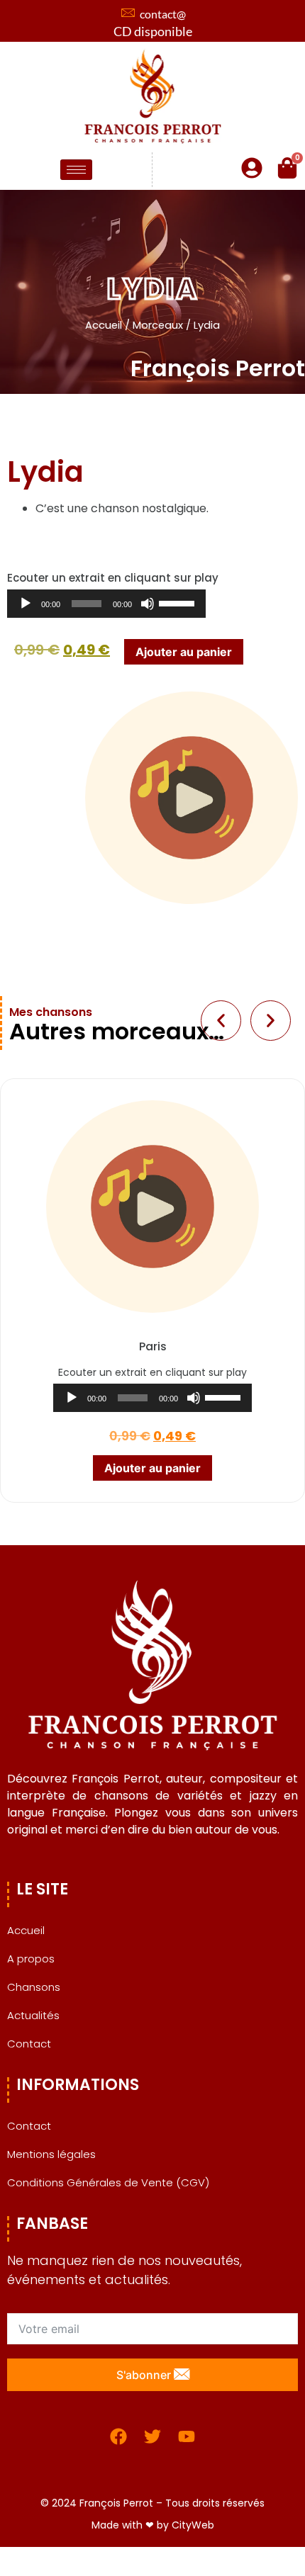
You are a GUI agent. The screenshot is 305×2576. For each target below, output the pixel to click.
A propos (31, 1959)
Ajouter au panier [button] (152, 1468)
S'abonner (145, 2375)
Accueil (104, 325)
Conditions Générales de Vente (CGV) (108, 2182)
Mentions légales (51, 2154)
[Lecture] (26, 604)
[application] (106, 604)
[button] (221, 1021)
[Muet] (148, 604)
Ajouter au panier (184, 652)
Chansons (34, 1987)
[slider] (179, 602)
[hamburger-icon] (76, 170)
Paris (153, 1346)
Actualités (33, 2015)
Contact (29, 2044)
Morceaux (158, 325)
